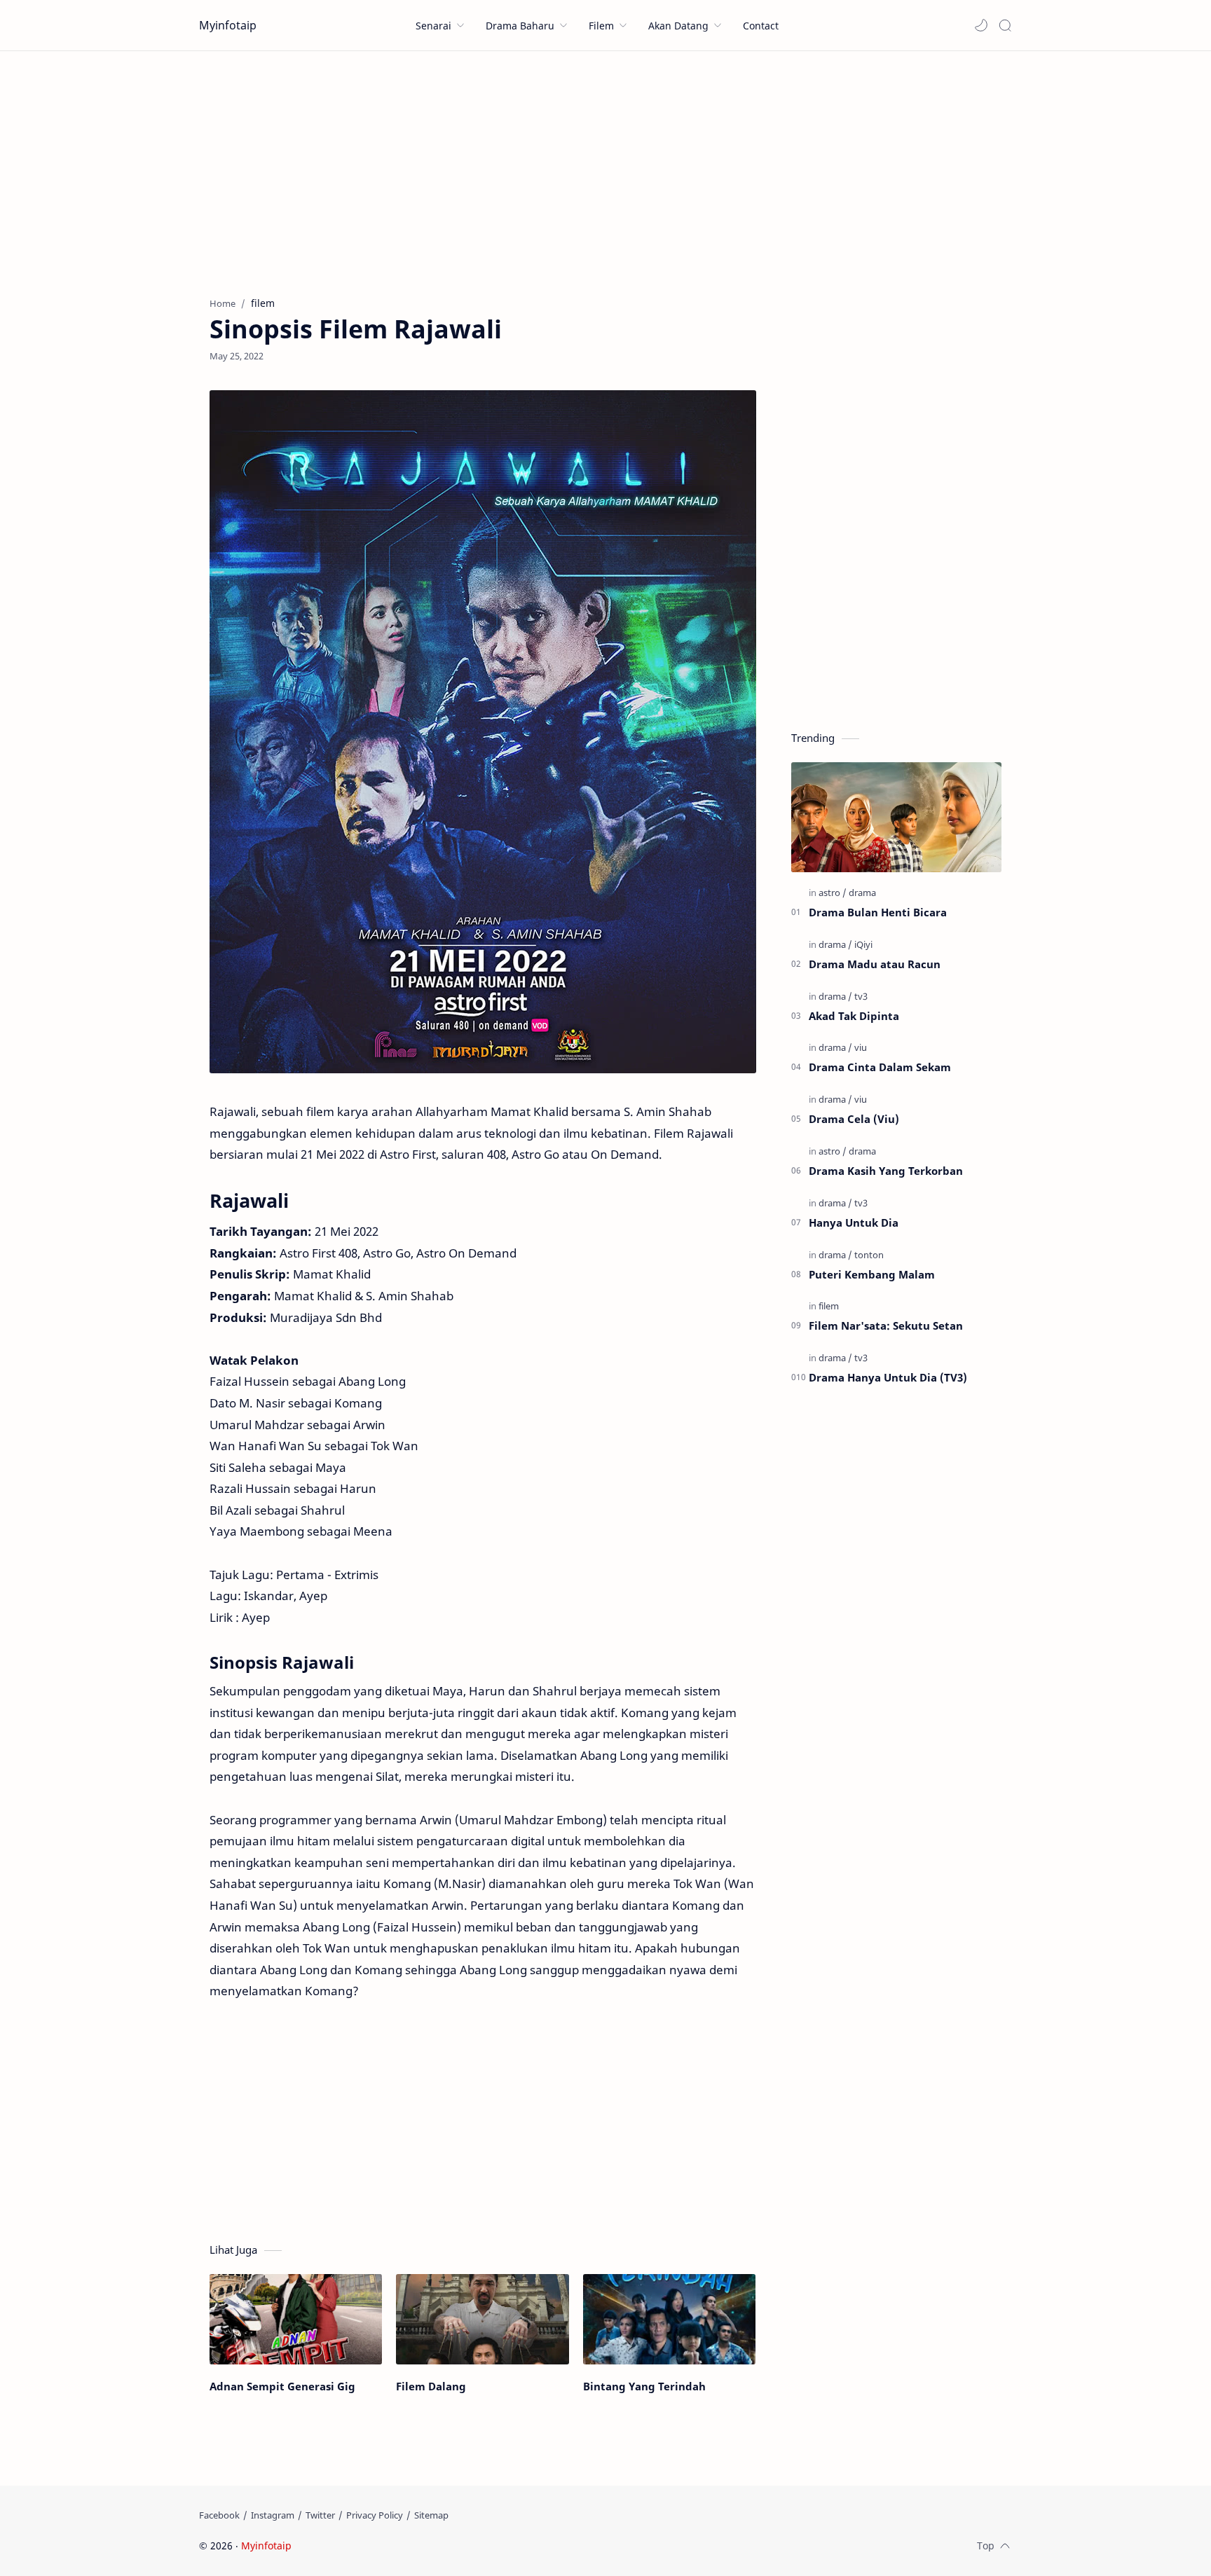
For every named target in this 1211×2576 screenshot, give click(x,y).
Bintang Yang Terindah (644, 2386)
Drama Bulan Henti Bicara (878, 912)
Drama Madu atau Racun (875, 964)
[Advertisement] (605, 170)
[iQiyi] (863, 944)
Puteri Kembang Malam (872, 1274)
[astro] (833, 893)
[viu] (861, 1047)
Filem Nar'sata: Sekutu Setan (886, 1325)
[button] (981, 25)
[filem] (829, 1306)
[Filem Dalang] (482, 2319)
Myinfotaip (228, 25)
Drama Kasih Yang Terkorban (886, 1171)
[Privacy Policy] (375, 2515)
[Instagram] (273, 2515)
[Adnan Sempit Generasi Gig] (296, 2319)
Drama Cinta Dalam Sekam (880, 1067)
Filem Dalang (431, 2386)
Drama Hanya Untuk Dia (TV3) (888, 1377)
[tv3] (861, 996)
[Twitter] (320, 2515)
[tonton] (869, 1255)
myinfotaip (383, 2546)
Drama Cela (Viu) (854, 1119)
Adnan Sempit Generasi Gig (282, 2386)
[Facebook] (219, 2515)
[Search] (1005, 25)
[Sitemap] (431, 2515)
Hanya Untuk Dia (854, 1222)
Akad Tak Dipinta (854, 1016)
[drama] (862, 893)
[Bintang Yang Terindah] (669, 2319)
